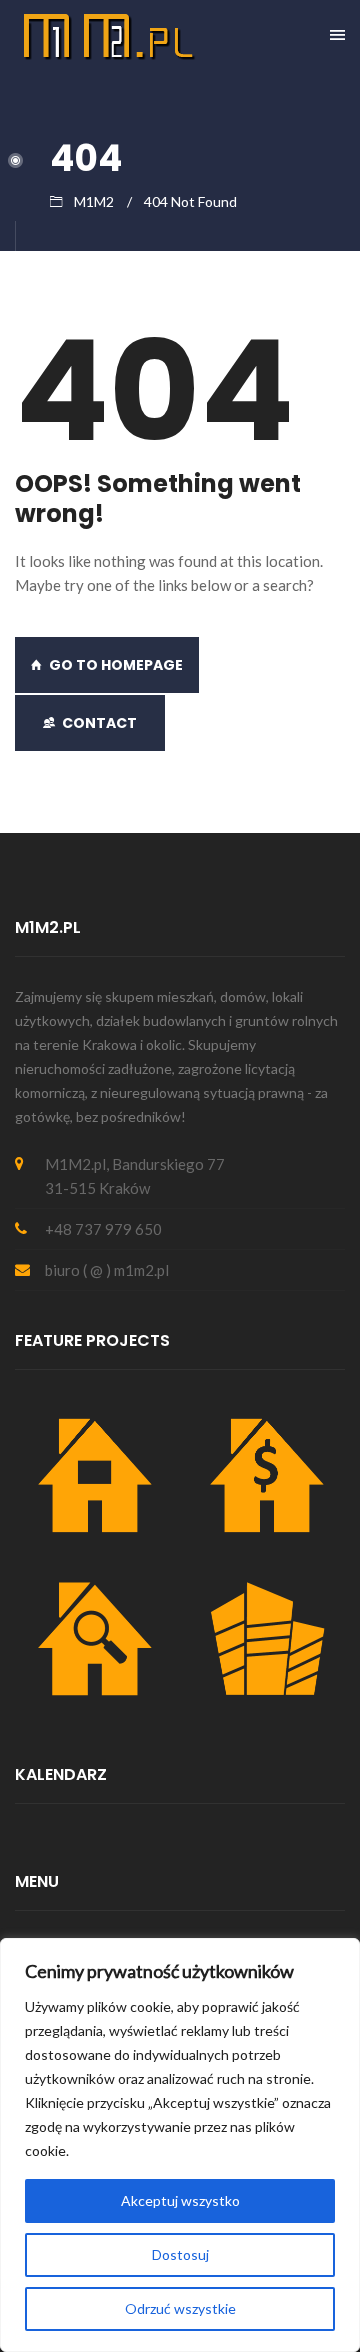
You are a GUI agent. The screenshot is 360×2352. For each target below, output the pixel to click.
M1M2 (94, 201)
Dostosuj (180, 2254)
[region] (180, 2145)
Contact (99, 723)
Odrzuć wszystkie (180, 2308)
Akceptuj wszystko (180, 2200)
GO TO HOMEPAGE (116, 665)
